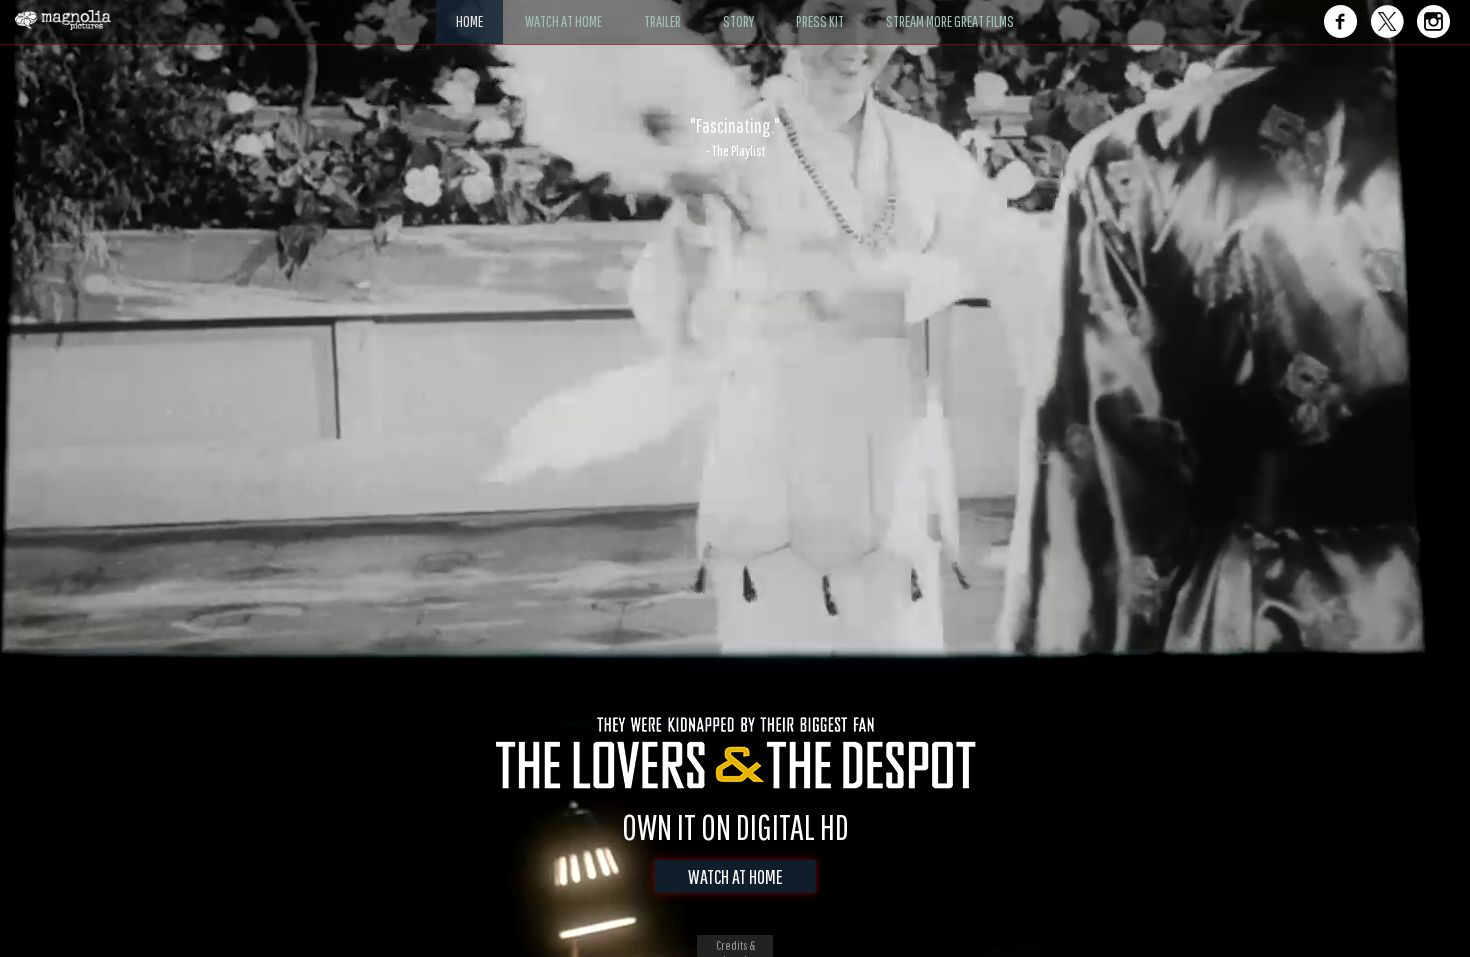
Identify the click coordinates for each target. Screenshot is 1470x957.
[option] (735, 137)
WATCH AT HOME (735, 876)
